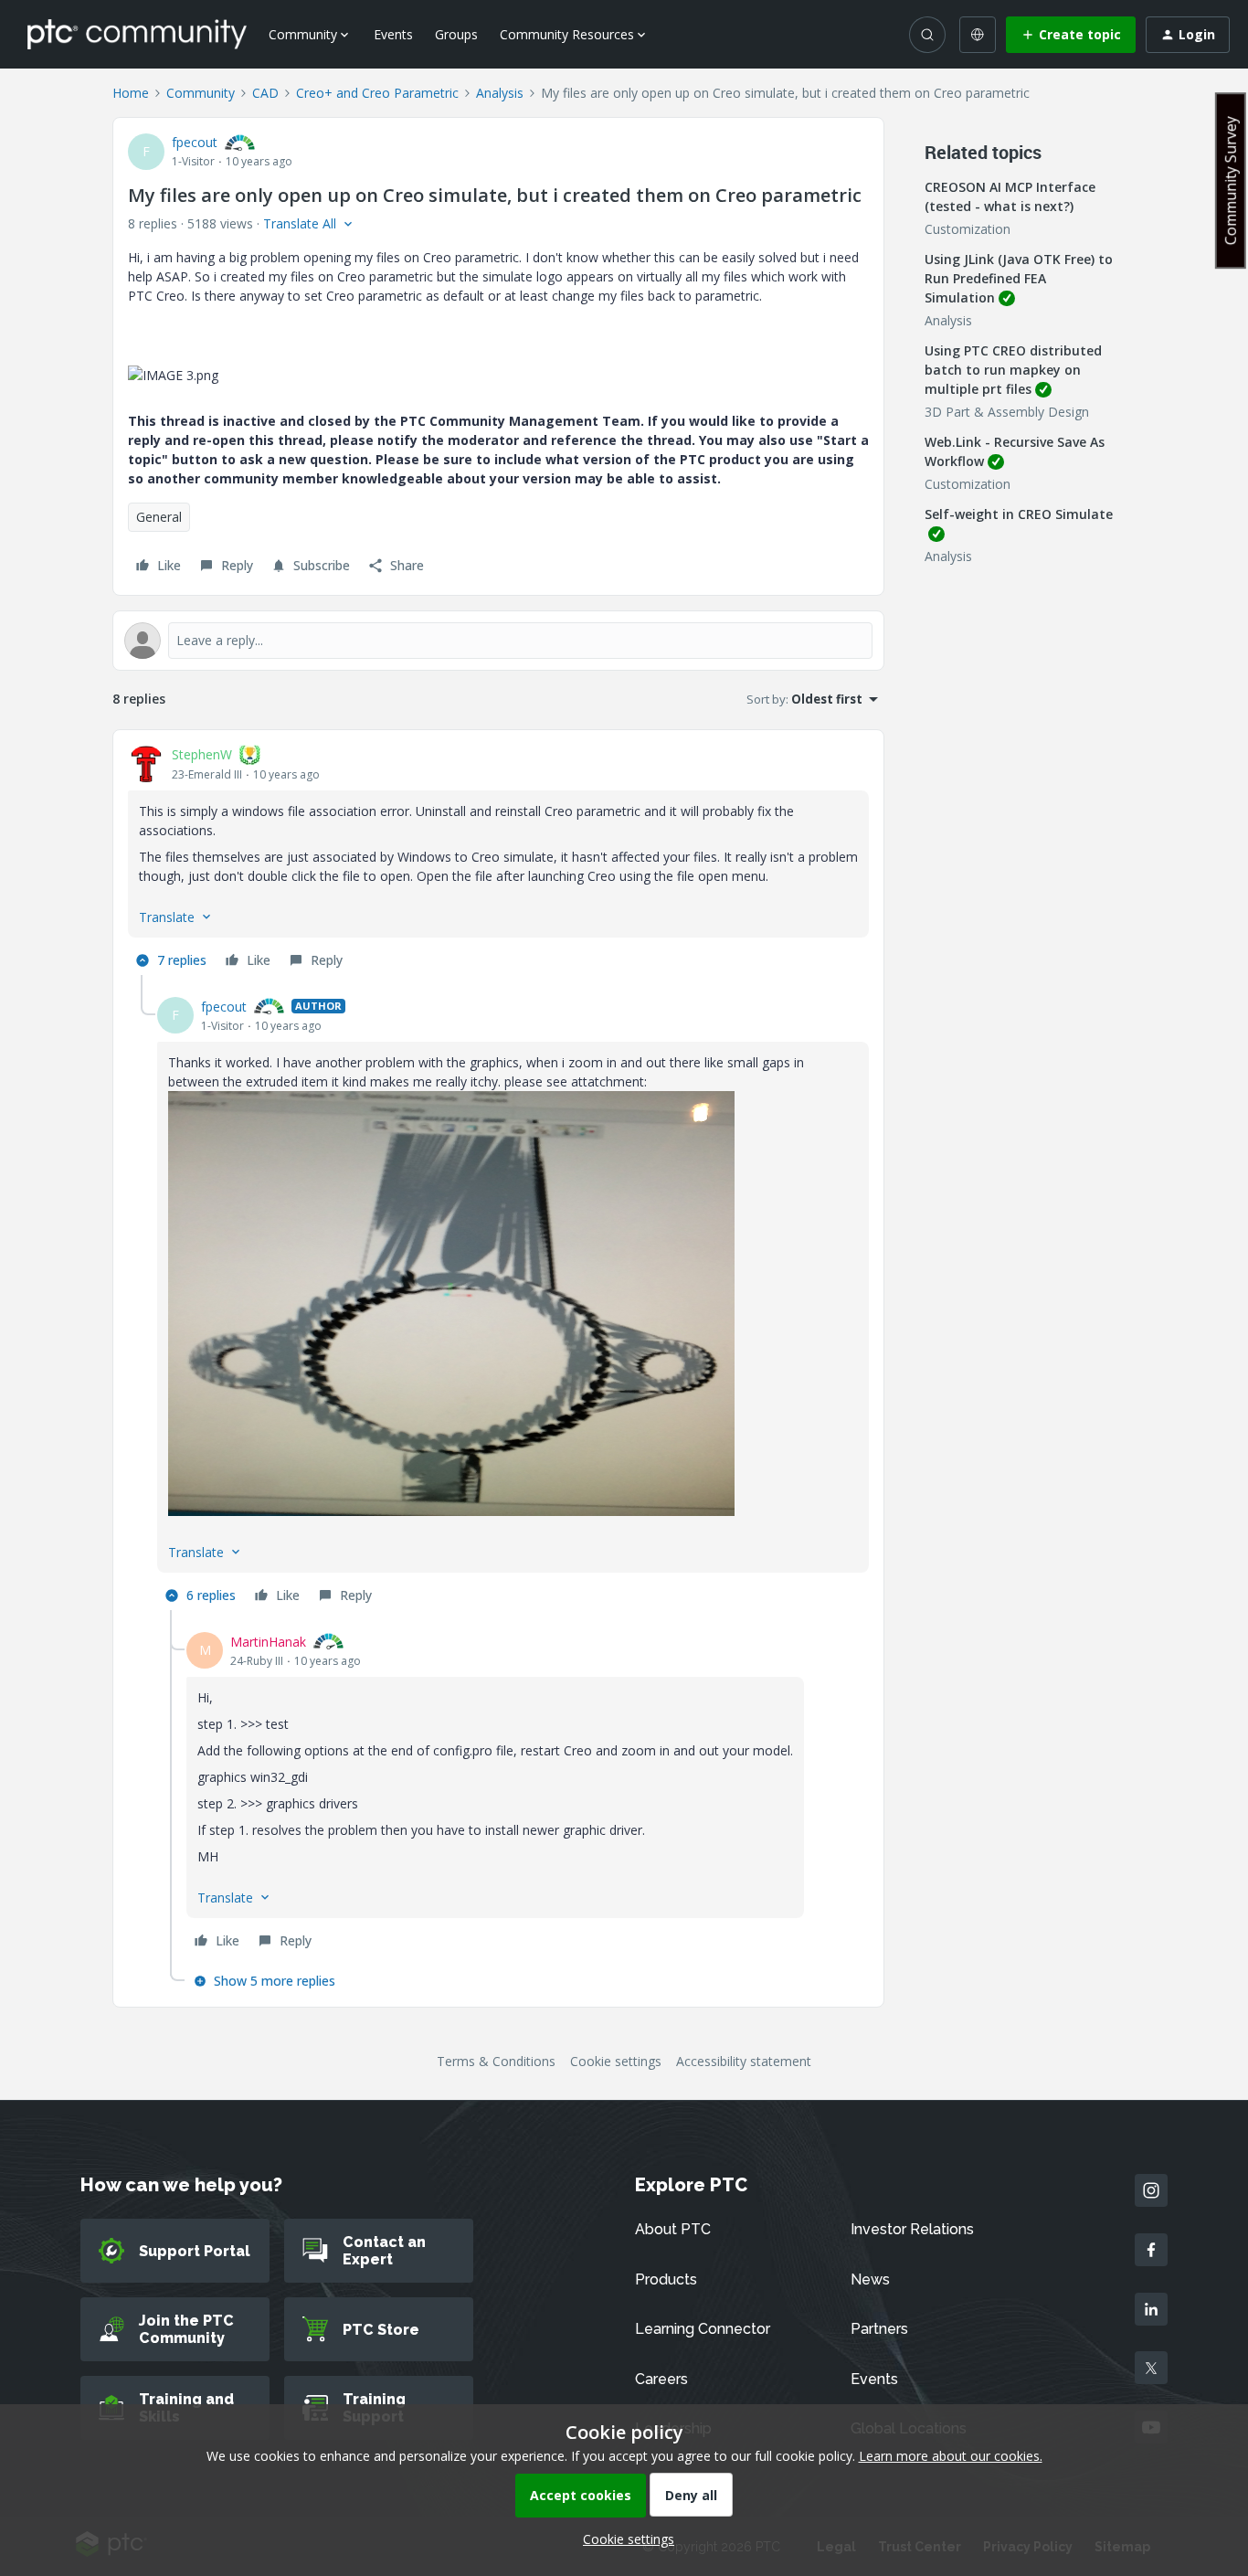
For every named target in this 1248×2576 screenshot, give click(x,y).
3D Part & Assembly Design (1007, 412)
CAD (265, 93)
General (159, 517)
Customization (968, 229)
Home (131, 93)
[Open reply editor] (498, 641)
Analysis (500, 93)
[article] (498, 860)
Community (201, 93)
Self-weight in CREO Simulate (1019, 514)
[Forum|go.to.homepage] (137, 34)
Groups (456, 34)
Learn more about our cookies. (951, 2456)
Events (393, 34)
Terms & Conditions (496, 2061)
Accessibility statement (744, 2061)
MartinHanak (268, 1642)
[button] (1071, 35)
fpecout (195, 142)
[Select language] (978, 35)
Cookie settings (616, 2061)
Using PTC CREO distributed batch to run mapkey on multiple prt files (1013, 370)
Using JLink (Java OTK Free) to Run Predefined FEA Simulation (1019, 278)
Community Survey (1231, 180)
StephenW (202, 754)
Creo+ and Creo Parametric (377, 93)
